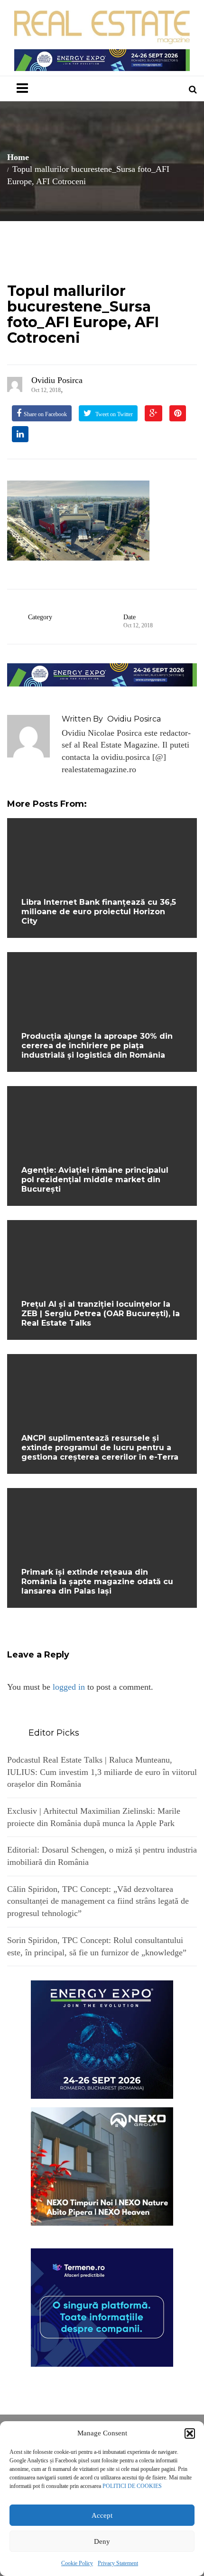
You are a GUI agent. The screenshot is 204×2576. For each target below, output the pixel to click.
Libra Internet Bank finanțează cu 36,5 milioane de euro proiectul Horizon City (99, 912)
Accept (102, 2515)
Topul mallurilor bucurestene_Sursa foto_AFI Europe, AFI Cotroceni (83, 314)
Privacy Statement (118, 2563)
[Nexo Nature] (102, 2166)
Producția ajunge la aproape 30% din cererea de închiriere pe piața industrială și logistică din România (97, 1046)
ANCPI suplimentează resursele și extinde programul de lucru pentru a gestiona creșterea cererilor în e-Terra (100, 1448)
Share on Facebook (45, 414)
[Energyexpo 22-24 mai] (102, 2039)
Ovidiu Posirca (57, 380)
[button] (190, 2433)
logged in (69, 1687)
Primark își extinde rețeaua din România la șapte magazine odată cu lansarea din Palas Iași (97, 1582)
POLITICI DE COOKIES (132, 2486)
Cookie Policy (77, 2563)
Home (18, 157)
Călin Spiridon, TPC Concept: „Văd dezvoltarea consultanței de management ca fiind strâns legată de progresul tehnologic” (98, 1901)
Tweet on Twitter (113, 414)
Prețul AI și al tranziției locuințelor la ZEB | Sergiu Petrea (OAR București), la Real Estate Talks (101, 1314)
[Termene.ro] (102, 2307)
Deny (102, 2541)
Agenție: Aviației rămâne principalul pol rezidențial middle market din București (95, 1180)
